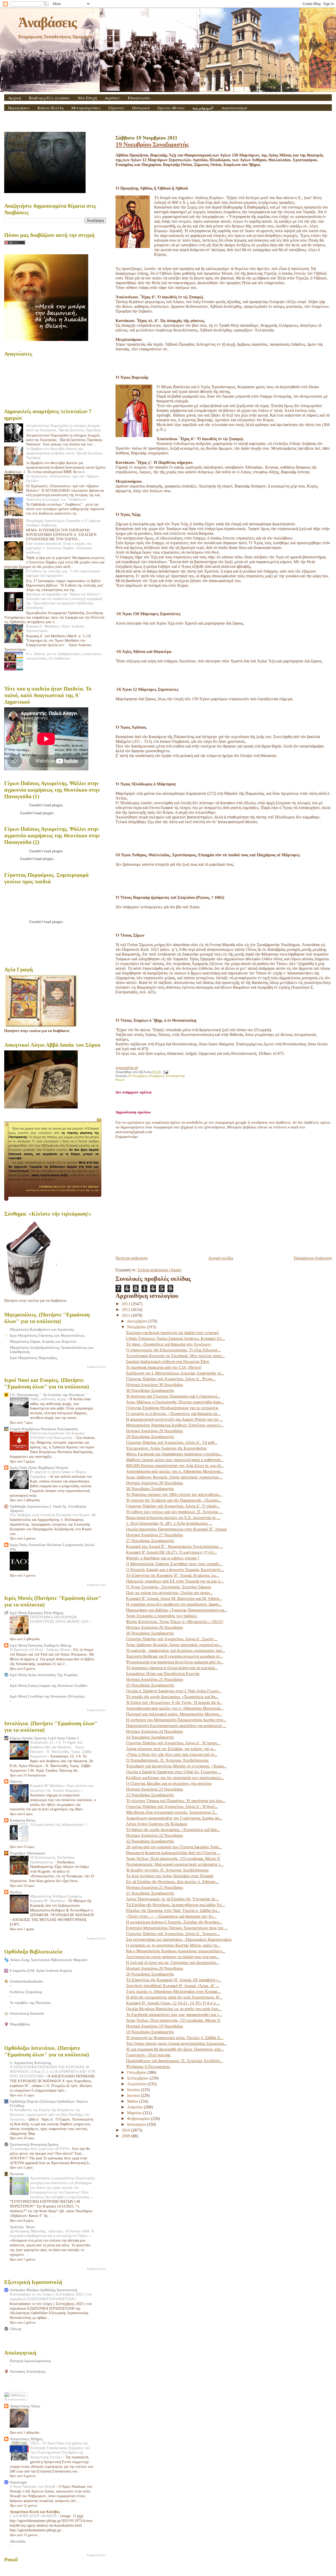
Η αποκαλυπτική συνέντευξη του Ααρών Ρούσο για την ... (174, 1419)
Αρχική (15, 98)
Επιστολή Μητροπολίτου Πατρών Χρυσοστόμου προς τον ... (177, 1928)
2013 (127, 1304)
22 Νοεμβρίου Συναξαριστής (150, 1841)
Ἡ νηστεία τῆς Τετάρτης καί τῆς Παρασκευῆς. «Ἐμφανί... (174, 1500)
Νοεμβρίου (137, 1327)
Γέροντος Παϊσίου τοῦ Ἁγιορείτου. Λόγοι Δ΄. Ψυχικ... (171, 1379)
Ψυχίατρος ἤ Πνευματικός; (148, 2067)
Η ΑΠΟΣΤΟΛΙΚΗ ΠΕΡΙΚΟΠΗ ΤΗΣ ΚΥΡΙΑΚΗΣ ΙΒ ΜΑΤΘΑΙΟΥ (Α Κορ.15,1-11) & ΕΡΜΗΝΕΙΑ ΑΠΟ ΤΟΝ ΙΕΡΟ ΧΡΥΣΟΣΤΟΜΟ (52, 2072)
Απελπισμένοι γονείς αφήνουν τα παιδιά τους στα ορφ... (173, 1957)
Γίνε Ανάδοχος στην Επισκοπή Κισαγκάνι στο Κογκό (50, 1515)
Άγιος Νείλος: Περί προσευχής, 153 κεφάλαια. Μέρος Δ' (173, 2020)
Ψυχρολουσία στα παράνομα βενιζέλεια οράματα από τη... (175, 1662)
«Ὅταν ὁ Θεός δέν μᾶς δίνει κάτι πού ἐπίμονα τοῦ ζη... (172, 1755)
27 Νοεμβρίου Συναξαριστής (150, 1541)
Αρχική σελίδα (221, 1258)
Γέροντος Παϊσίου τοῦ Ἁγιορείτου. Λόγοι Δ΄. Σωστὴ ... (172, 1639)
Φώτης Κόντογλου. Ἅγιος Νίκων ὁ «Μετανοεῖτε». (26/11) (175, 1622)
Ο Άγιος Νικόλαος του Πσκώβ (33, 2487)
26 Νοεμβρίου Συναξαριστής (150, 1633)
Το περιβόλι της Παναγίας (30, 2003)
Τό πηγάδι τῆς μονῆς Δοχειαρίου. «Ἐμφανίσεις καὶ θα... (172, 1697)
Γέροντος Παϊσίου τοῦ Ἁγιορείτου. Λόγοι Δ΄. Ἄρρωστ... (173, 1934)
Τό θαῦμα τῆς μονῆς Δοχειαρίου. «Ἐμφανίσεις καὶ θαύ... (173, 1830)
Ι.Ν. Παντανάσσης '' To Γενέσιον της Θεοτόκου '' (49, 1395)
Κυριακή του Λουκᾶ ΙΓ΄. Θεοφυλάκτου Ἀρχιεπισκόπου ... (174, 1546)
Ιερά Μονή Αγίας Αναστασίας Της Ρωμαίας (44, 1675)
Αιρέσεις (112, 98)
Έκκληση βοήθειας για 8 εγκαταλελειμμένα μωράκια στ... (174, 1656)
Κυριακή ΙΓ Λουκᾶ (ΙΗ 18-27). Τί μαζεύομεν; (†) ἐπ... (171, 1552)
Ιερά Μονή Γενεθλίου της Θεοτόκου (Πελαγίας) (47, 1696)
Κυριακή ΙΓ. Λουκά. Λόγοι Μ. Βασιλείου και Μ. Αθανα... (174, 1598)
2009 (127, 2136)
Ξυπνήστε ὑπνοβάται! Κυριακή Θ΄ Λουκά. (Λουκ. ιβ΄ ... (173, 1986)
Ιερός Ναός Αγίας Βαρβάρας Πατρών (39, 1468)
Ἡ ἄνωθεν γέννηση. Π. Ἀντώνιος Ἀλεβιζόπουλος (167, 1870)
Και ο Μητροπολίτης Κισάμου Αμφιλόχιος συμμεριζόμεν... (176, 1951)
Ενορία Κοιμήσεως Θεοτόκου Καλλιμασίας (44, 1429)
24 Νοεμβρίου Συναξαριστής (150, 1737)
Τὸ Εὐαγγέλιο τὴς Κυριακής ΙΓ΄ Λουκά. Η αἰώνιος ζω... (172, 1575)
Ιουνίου (134, 2095)
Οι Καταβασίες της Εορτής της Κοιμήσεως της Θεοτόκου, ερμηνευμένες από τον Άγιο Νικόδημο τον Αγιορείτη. (50, 2115)
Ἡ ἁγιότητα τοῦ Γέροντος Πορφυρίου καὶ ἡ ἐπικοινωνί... (173, 1396)
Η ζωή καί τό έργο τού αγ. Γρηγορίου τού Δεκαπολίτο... (172, 1963)
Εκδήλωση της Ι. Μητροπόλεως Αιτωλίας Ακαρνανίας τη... (175, 1373)
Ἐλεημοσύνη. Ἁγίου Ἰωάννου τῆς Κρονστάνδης (166, 1448)
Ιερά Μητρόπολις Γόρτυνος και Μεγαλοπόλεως (47, 1335)
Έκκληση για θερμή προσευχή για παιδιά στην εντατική (172, 1333)
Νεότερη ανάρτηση (132, 1258)
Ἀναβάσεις (47, 22)
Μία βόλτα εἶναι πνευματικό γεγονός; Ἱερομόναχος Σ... (172, 1812)
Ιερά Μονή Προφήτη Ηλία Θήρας (37, 1613)
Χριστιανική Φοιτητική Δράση (34, 2144)
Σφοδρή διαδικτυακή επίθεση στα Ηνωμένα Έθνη (168, 1362)
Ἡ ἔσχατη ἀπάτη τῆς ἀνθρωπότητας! (58, 1825)
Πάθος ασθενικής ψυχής (49, 1399)
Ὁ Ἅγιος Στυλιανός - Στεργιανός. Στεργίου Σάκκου (169, 1587)
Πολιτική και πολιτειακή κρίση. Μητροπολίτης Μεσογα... (174, 1714)
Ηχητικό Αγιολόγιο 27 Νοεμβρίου (154, 1535)
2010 (127, 2130)
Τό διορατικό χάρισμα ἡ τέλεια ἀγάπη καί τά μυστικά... (172, 1668)
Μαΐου (133, 2101)
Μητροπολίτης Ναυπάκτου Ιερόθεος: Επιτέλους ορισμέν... (175, 1425)
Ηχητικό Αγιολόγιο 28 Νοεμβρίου (154, 1483)
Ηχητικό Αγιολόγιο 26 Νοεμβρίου (154, 1627)
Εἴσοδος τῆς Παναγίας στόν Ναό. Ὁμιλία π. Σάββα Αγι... (173, 1911)
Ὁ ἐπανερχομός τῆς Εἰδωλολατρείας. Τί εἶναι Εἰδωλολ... (173, 1350)
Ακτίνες (16, 1892)
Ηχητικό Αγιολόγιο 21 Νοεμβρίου (154, 1887)
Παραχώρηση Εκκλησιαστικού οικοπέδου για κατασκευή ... (176, 1726)
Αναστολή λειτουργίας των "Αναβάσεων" (57, 499)
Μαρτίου (135, 2113)
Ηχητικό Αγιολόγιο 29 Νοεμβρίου (154, 1431)
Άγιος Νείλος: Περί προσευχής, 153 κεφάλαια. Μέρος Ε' (173, 1859)
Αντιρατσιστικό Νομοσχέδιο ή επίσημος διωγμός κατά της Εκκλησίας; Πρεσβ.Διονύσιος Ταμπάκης (63, 428)
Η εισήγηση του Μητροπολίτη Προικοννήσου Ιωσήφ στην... (176, 1720)
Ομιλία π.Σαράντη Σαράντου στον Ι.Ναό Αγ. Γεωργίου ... (174, 1772)
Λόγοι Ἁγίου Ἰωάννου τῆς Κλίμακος (157, 1824)
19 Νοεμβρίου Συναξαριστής (152, 144)
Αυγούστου (137, 2084)
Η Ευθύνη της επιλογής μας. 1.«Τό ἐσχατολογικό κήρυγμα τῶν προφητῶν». (63, 573)
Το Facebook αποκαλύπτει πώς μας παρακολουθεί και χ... (174, 2015)
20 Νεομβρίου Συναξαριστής (150, 1974)
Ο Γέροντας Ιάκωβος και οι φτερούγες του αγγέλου (169, 1783)
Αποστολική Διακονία (27, 2013)
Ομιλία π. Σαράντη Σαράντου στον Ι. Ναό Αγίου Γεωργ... (174, 1691)
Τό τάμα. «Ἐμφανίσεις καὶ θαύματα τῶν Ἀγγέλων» (169, 1344)
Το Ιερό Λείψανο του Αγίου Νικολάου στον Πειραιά (170, 1876)
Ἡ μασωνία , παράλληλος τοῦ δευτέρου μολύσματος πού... (175, 1650)
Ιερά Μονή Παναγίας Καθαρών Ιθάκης (41, 1645)
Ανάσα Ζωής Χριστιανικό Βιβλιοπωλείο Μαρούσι (49, 1960)
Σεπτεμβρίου (138, 2078)
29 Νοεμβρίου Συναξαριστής (150, 1437)
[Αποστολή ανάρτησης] (165, 1072)
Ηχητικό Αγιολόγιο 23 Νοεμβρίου (154, 1789)
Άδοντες (16, 1781)
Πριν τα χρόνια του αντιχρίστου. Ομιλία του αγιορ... (169, 1593)
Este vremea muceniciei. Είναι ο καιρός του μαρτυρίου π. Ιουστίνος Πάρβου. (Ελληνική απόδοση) (59, 548)
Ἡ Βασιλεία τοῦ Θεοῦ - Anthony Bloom (40, 1650)
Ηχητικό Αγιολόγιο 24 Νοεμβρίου (154, 1731)
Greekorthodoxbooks (26, 1981)
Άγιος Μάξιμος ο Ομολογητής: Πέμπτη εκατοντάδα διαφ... (175, 1402)
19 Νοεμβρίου (138, 1076)
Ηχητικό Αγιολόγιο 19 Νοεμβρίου (154, 2026)
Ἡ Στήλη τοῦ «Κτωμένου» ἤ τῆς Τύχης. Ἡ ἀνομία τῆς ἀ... (174, 1702)
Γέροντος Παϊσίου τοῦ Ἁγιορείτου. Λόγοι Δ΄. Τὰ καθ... (172, 1442)
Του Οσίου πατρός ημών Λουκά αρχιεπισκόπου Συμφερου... (177, 2043)
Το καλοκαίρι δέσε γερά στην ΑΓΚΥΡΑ (40, 2149)
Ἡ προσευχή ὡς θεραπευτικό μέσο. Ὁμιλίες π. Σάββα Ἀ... (175, 2038)
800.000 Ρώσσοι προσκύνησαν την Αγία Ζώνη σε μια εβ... (175, 1466)
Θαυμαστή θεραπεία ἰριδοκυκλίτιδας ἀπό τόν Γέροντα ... (173, 1853)
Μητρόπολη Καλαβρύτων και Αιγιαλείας (42, 1329)
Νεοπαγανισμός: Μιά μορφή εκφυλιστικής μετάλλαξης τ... (175, 1864)
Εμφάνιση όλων (96, 1367)
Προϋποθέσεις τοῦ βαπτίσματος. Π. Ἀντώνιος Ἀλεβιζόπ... (174, 2061)
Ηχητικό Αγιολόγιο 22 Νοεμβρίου (154, 1835)
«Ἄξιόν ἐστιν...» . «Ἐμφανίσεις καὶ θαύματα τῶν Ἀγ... (171, 1916)
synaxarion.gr (127, 1068)
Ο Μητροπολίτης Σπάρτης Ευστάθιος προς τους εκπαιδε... (174, 1564)
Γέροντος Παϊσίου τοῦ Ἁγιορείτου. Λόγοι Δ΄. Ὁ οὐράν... (173, 1506)
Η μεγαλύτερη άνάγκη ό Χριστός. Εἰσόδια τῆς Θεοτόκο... (174, 1922)
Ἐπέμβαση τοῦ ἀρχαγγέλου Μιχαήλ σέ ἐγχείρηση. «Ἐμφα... (176, 1766)
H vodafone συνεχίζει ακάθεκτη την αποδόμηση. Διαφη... (174, 1604)
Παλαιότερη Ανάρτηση (313, 1258)
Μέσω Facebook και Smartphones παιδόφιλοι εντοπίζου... (174, 1454)
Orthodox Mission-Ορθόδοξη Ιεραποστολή (43, 2290)
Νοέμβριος (157, 1076)
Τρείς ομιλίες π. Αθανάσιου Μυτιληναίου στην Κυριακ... (173, 1991)
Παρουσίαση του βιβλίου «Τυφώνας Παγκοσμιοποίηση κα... (177, 1610)
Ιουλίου (134, 2090)
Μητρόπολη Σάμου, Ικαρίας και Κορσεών (43, 1341)
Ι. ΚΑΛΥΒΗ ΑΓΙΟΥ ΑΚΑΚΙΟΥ (34, 2516)
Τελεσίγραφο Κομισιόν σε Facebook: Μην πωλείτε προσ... (175, 1356)
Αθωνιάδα (18, 2541)
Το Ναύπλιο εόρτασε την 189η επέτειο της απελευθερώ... (174, 1494)
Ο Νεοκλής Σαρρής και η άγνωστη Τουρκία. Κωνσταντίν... (175, 1570)
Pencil (120, 1080)
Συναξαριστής (175, 1076)
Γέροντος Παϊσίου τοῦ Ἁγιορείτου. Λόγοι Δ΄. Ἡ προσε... (173, 1743)
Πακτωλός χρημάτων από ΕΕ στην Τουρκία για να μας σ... (175, 1581)
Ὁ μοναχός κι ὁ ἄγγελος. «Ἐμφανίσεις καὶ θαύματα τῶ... (173, 1414)
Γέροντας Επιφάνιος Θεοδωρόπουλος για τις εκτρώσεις (172, 1408)
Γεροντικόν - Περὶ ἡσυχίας (148, 2055)
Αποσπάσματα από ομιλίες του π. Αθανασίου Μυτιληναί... (175, 1471)
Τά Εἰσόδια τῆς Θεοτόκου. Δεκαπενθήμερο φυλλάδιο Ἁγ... (175, 1905)
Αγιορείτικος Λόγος (25, 2406)
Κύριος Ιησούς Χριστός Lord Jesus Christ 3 (44, 1738)
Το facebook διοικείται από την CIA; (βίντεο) (164, 1367)
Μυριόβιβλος (20, 2024)
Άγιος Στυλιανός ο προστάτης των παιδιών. (162, 1616)
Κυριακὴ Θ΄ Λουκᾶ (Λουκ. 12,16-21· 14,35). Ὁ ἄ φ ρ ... (173, 2003)
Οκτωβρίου (137, 2072)
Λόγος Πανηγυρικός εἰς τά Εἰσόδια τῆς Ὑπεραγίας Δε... (172, 1899)
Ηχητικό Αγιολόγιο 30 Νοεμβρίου (154, 1385)
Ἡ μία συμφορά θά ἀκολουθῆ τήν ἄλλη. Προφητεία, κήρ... (175, 2049)
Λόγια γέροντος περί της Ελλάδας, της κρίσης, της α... (171, 1749)
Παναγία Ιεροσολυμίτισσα (30, 2361)
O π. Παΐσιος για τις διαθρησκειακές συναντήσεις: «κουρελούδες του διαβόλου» (64, 656)
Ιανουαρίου (137, 2124)
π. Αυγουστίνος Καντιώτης (31, 2063)
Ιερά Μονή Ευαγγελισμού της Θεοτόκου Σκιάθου (48, 1686)
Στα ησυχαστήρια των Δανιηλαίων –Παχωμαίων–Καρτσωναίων (179, 1939)
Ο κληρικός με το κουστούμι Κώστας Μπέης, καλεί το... (173, 1945)
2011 (127, 1315)
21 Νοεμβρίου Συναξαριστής (150, 1893)
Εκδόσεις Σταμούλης (26, 1992)
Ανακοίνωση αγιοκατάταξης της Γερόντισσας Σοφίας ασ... (174, 1818)
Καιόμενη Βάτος (23, 1820)
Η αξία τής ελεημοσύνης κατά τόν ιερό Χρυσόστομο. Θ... (174, 1997)
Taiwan (15, 2329)
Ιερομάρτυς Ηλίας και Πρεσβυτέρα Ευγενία (163, 1674)
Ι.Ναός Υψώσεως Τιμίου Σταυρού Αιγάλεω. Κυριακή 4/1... (175, 1338)
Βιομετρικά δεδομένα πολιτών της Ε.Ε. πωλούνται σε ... (173, 1518)
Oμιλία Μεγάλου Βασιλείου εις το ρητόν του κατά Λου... (174, 2009)
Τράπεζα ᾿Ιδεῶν (22, 2227)
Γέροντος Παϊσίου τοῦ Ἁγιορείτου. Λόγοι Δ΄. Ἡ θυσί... (172, 1807)
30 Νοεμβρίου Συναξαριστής (150, 1390)
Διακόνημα (18, 2482)
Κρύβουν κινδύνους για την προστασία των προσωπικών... (175, 1778)
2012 (127, 1310)
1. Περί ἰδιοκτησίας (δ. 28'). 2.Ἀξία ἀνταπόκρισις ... (169, 1523)
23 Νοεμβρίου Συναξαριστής (150, 1795)
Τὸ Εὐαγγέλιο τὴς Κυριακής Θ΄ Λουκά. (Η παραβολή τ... (174, 1980)
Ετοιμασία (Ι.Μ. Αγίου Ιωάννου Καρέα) (41, 1971)
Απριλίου (135, 2107)
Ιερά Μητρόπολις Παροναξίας (33, 1358)
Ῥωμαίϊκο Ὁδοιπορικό (27, 1853)
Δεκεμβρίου (138, 1321)
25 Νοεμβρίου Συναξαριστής (150, 1685)
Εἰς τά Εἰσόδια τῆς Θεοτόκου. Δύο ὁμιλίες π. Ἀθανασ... (172, 1882)
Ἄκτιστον (17, 2174)
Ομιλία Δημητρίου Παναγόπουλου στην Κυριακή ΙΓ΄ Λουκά (176, 1529)
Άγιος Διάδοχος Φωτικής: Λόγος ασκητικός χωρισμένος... (174, 1477)
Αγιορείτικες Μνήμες (26, 2439)
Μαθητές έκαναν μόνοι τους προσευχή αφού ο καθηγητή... (175, 1460)
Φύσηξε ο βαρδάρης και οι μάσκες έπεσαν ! (163, 1558)
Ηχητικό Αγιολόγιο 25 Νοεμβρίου (154, 1679)
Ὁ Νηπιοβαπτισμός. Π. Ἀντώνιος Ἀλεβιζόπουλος (167, 1760)
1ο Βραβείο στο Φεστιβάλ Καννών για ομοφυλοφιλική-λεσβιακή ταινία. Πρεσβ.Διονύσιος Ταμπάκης (64, 453)
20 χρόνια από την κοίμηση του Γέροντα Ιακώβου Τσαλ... (174, 1847)
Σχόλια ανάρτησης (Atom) (160, 1270)
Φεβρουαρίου (139, 2119)
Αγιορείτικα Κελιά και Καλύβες (35, 2512)
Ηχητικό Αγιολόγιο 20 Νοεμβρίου (154, 1968)
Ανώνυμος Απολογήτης (28, 2371)
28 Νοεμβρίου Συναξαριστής (150, 1489)
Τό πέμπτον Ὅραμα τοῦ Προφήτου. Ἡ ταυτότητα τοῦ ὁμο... (176, 1801)
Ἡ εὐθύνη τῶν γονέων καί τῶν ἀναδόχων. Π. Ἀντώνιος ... (174, 1512)
